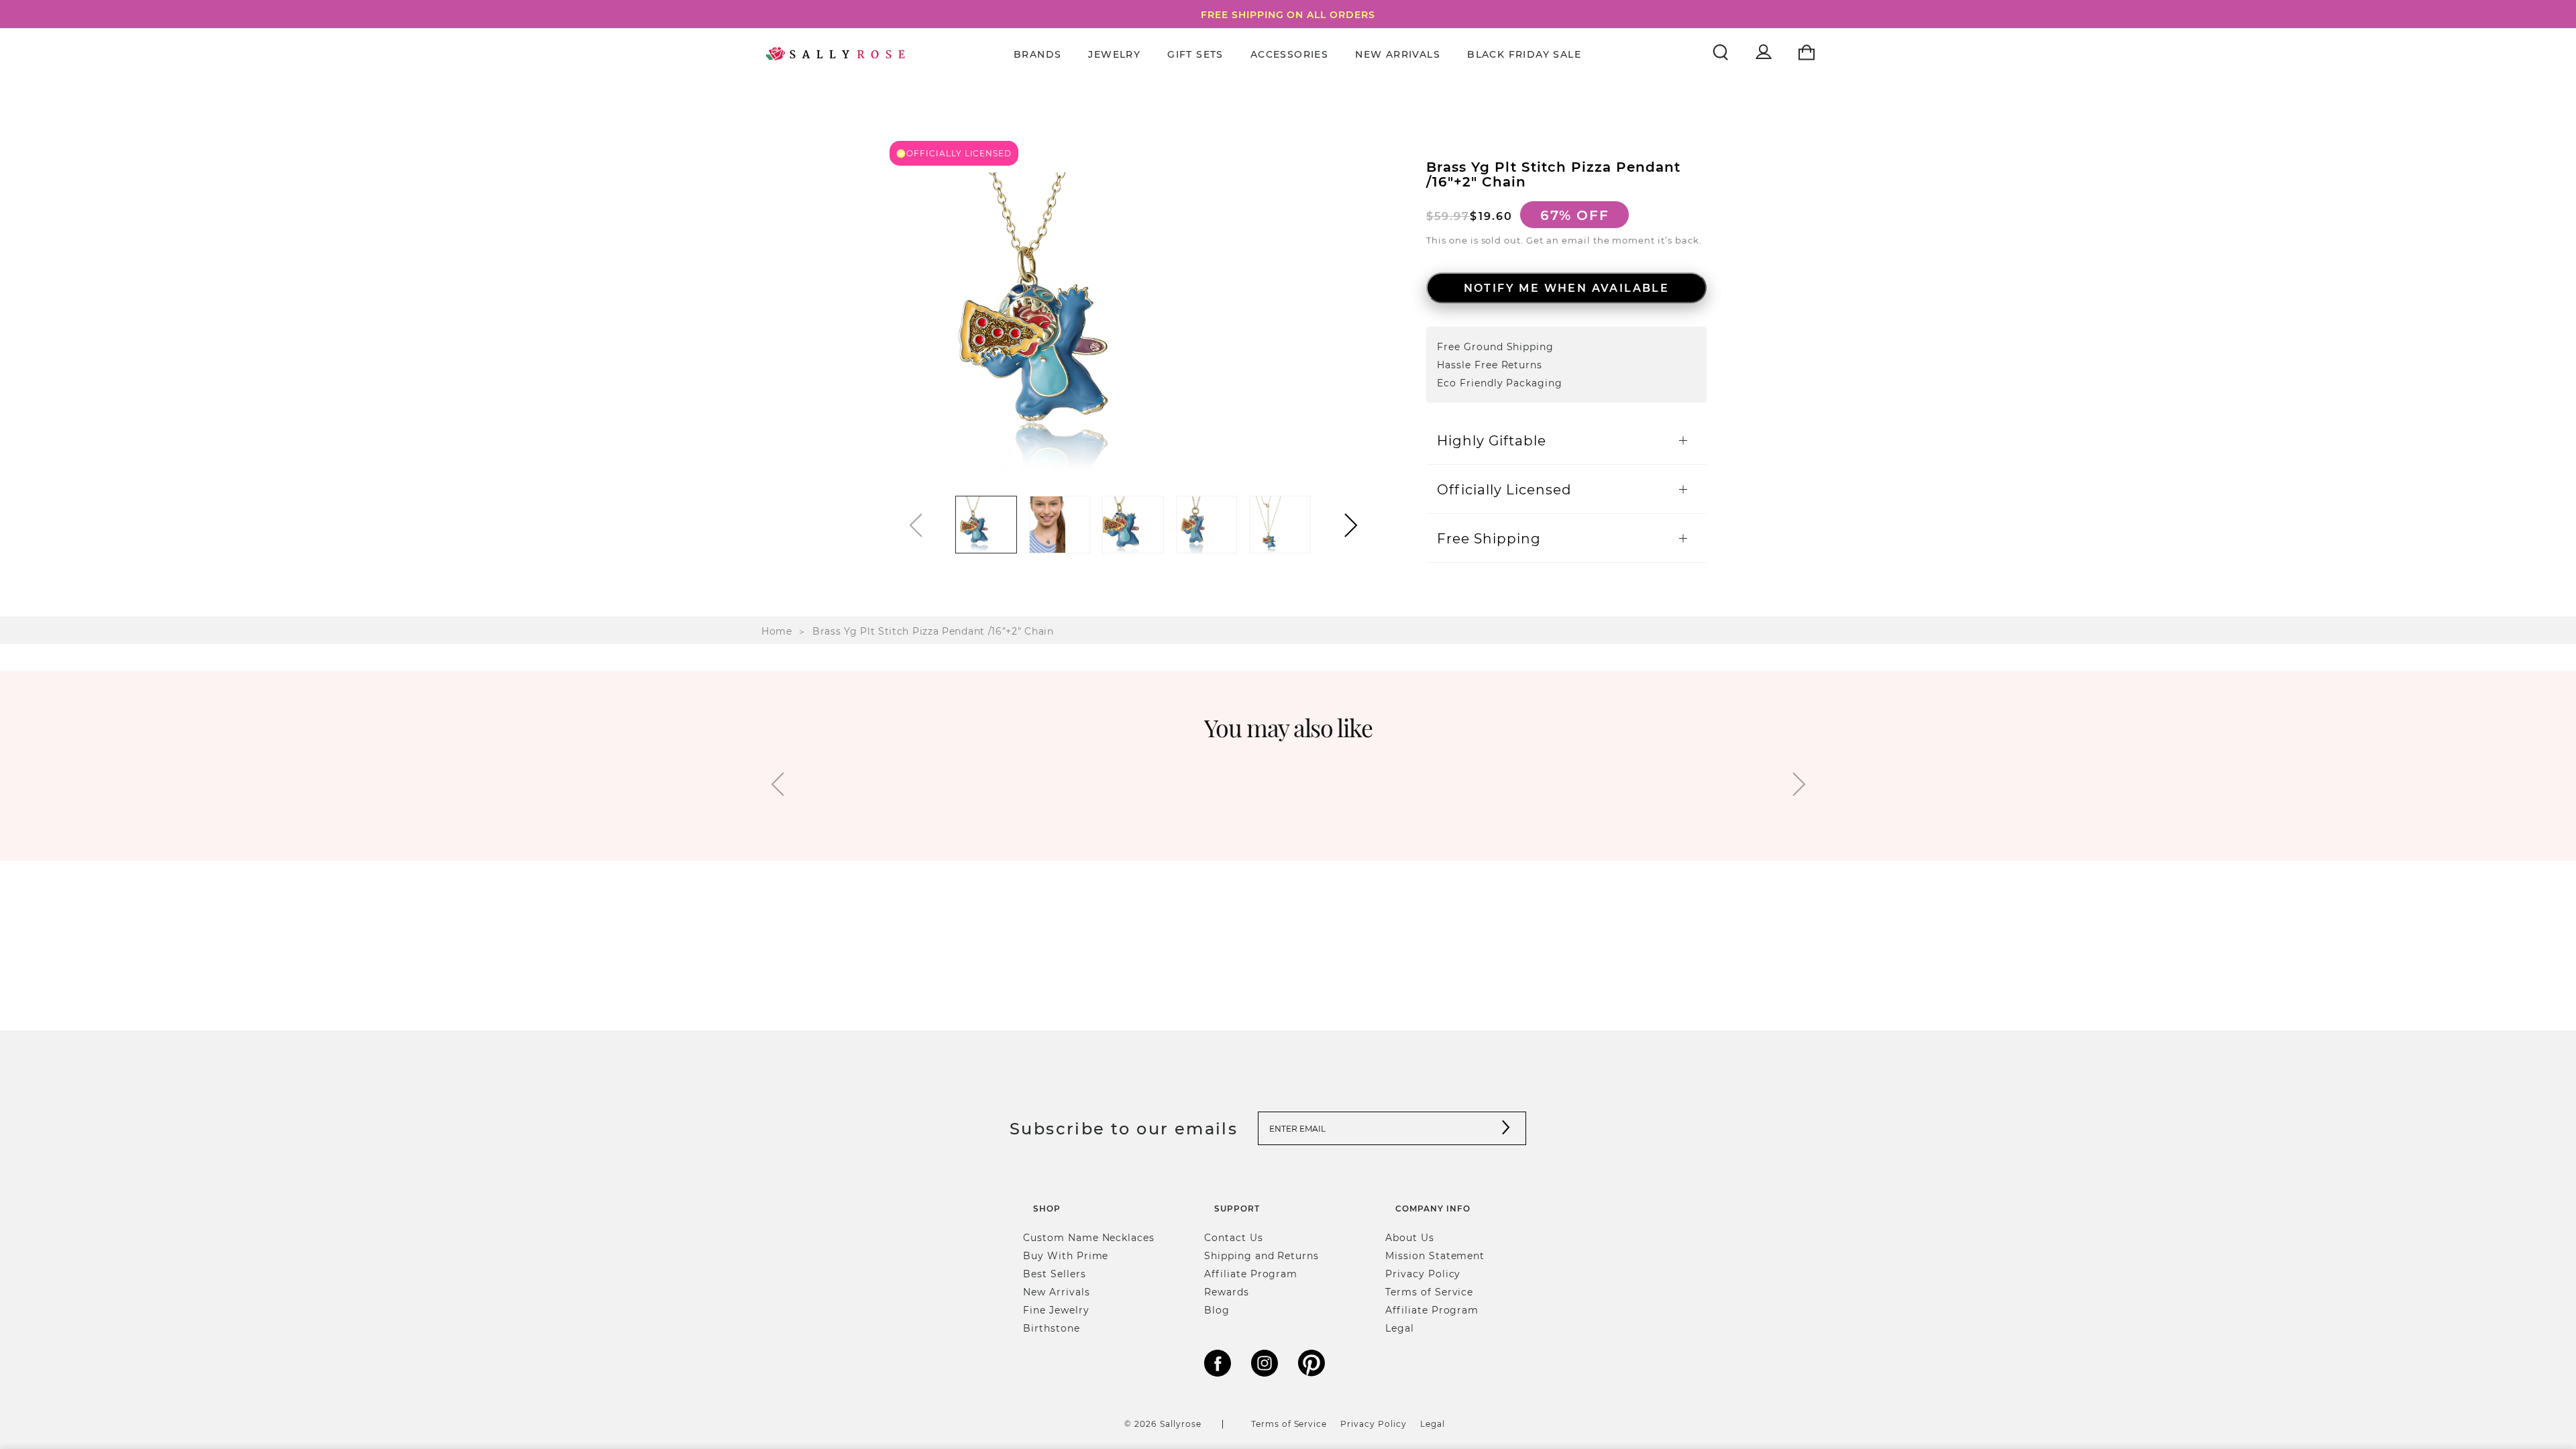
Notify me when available (1567, 287)
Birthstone (1052, 1328)
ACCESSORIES (1289, 54)
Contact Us (1234, 1237)
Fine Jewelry (1056, 1310)
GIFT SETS (1195, 54)
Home (777, 631)
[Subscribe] (1506, 1129)
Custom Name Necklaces (1089, 1237)
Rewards (1227, 1292)
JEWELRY (1114, 54)
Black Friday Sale (1524, 54)
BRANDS (1037, 54)
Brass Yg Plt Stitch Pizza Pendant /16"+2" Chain (933, 631)
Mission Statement (1435, 1255)
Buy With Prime (1066, 1255)
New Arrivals (1398, 54)
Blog (1217, 1310)
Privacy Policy (1423, 1274)
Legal (1400, 1328)
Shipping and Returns (1262, 1255)
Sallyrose (1181, 1424)
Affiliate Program (1251, 1274)
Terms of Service (1429, 1292)
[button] (1351, 525)
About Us (1410, 1237)
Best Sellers (1055, 1274)
